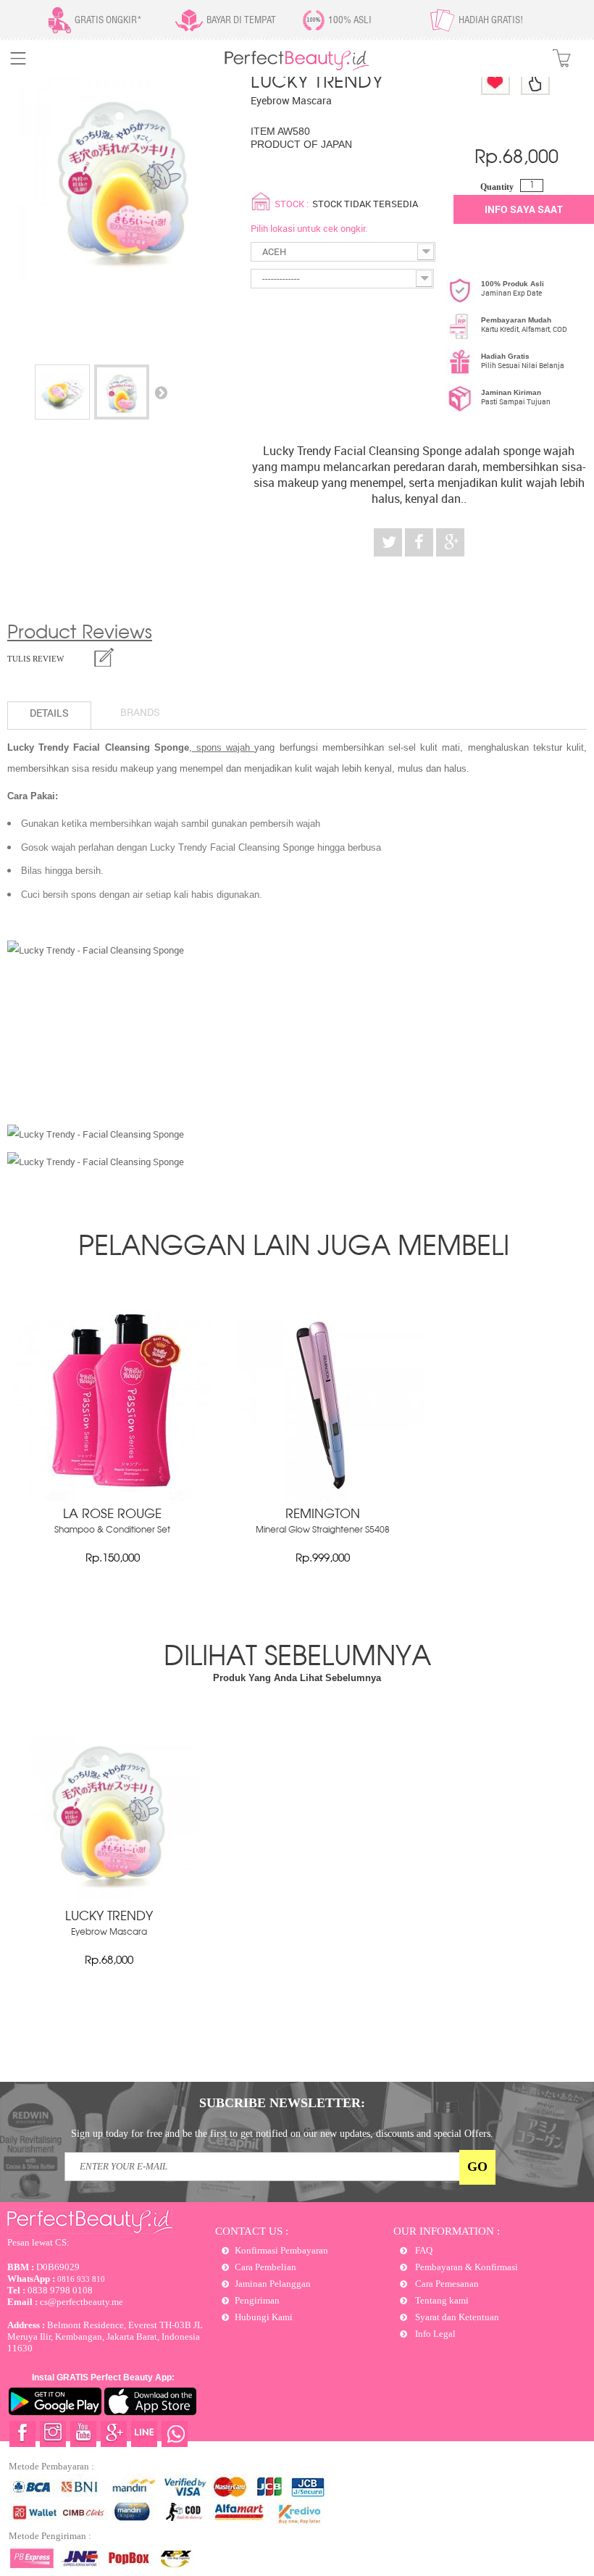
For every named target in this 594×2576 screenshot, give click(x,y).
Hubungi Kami (264, 2317)
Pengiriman (257, 2300)
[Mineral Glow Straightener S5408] (322, 1502)
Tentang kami (441, 2300)
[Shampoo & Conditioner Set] (112, 1502)
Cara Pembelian (265, 2267)
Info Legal (434, 2334)
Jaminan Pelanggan (273, 2284)
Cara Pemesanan (446, 2284)
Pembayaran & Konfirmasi (465, 2267)
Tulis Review (35, 659)
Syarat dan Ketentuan (456, 2317)
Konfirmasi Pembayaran (281, 2250)
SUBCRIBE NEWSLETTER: (282, 2103)
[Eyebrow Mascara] (62, 392)
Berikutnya (161, 392)
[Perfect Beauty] (297, 68)
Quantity (497, 187)
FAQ (423, 2250)
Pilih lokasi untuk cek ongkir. (309, 228)
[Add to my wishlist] (495, 81)
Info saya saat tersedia (524, 213)
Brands (140, 712)
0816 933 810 (56, 2279)
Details (49, 713)
